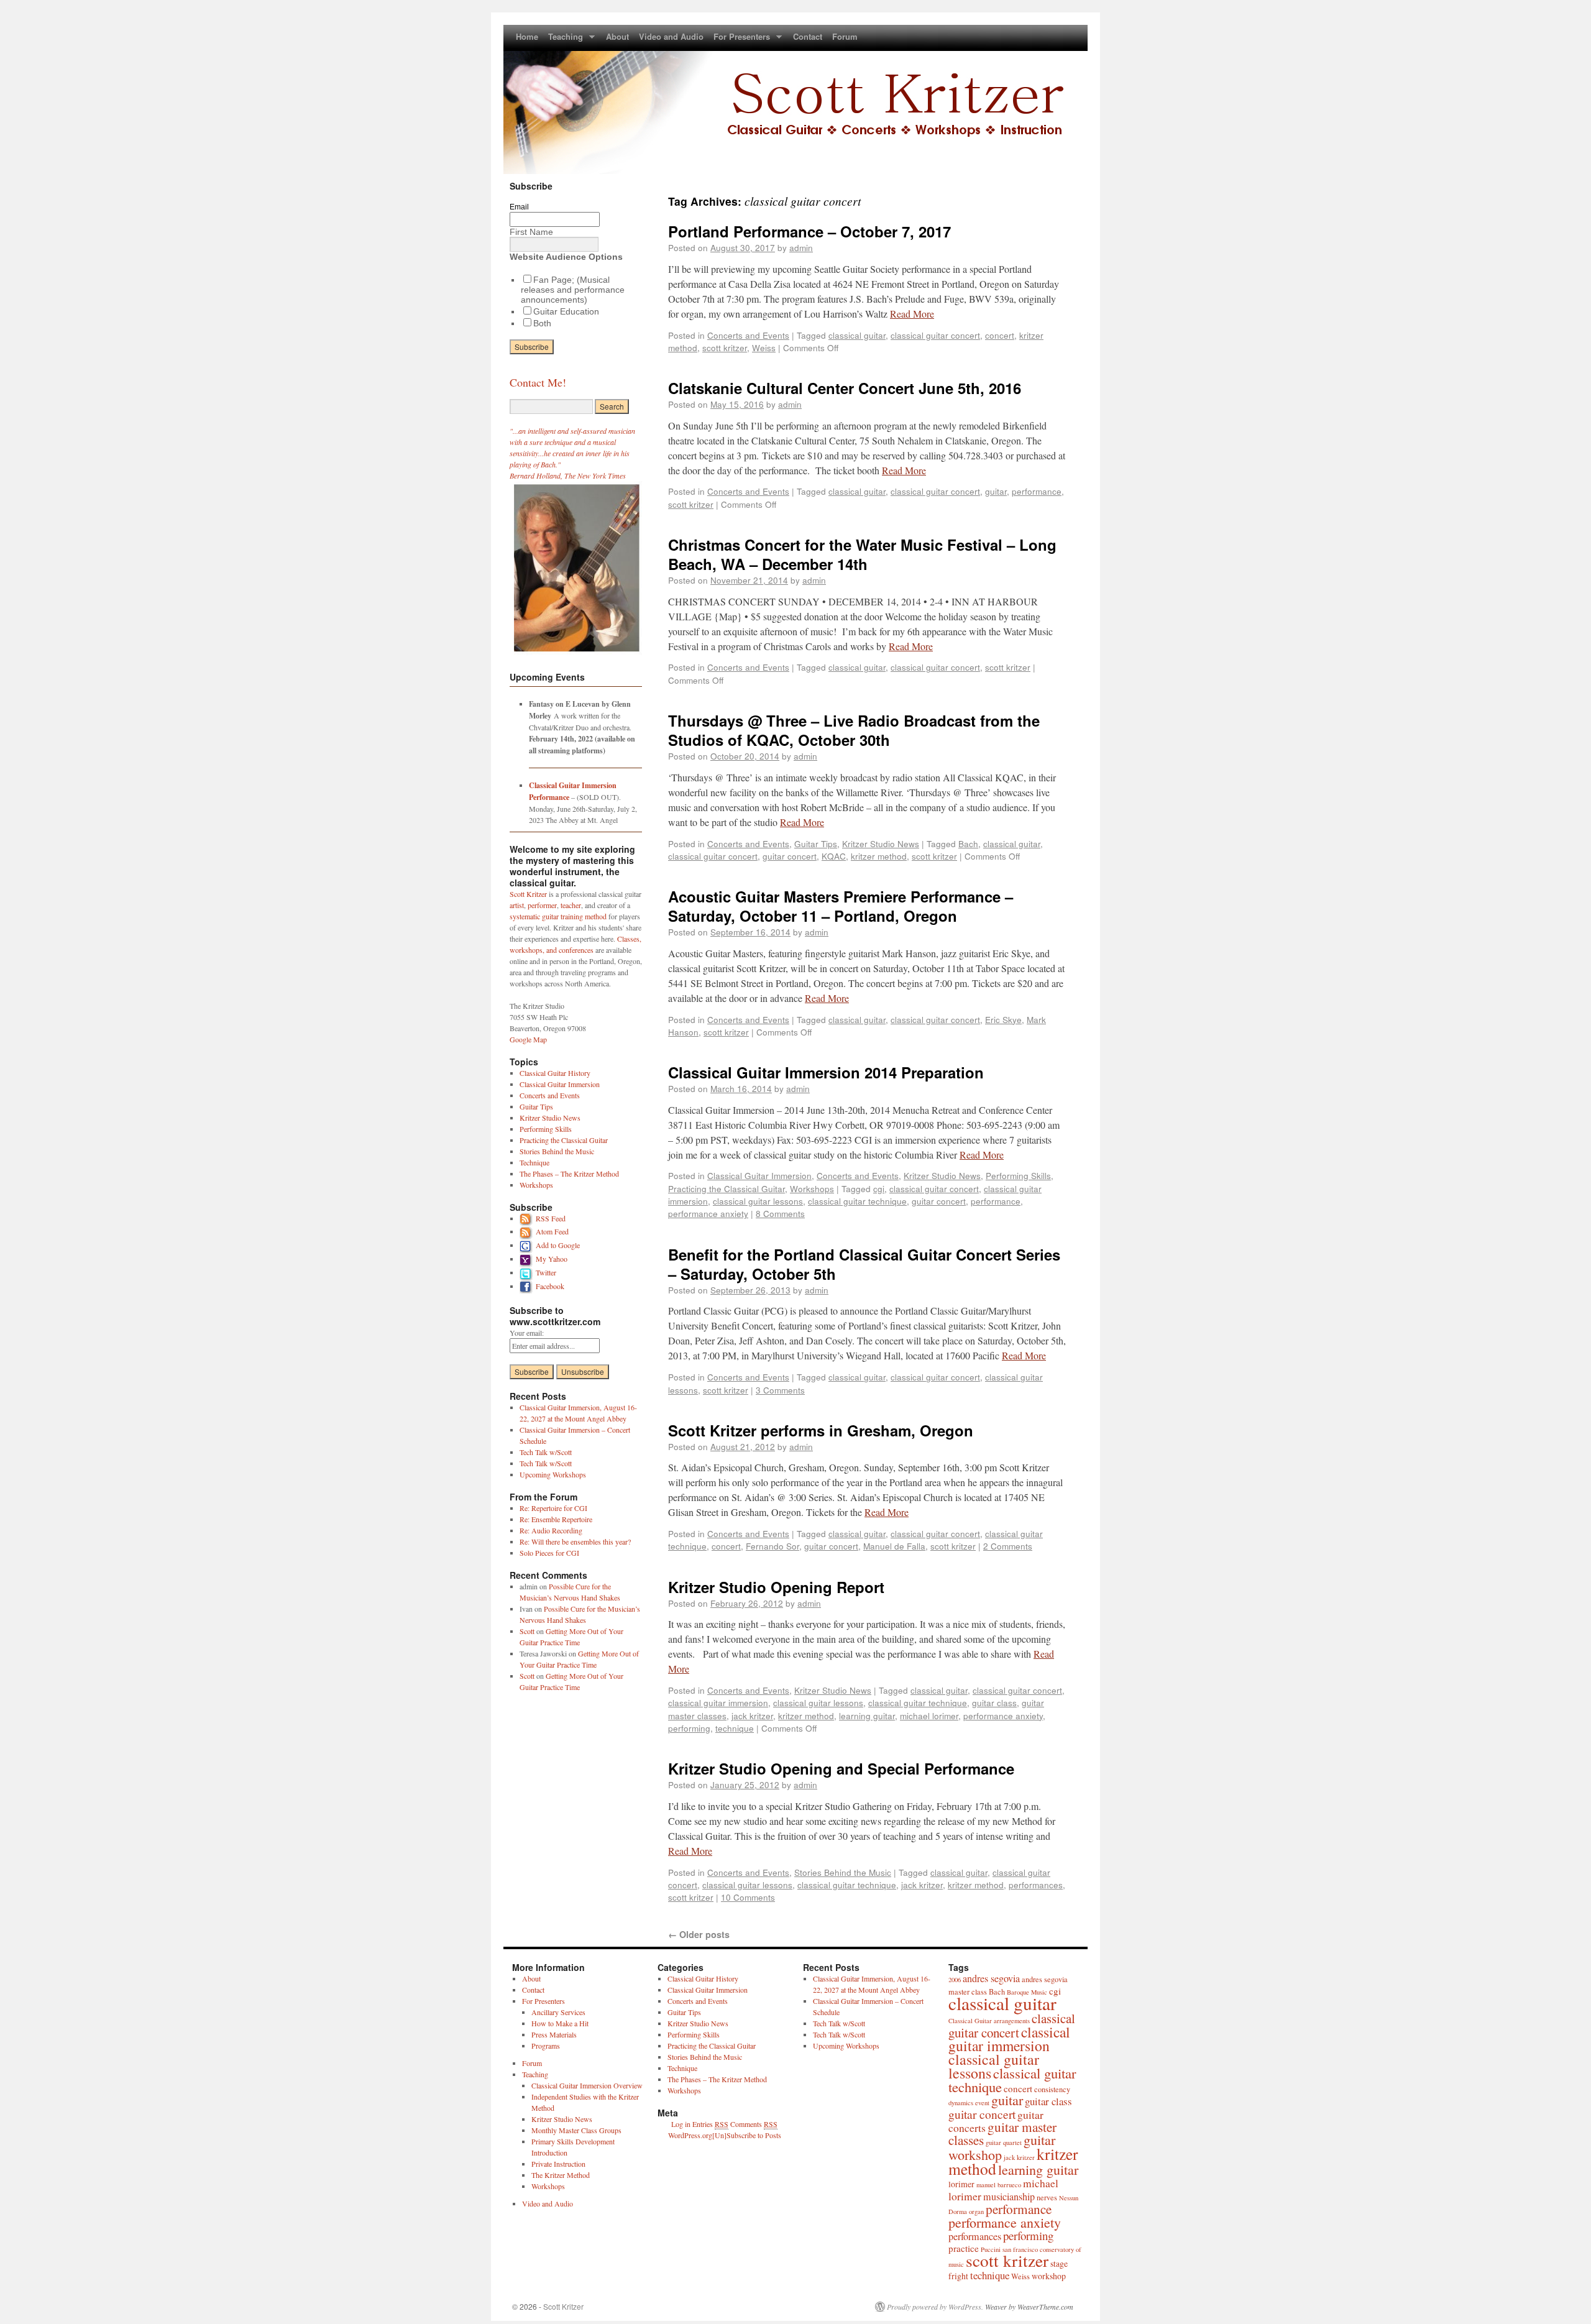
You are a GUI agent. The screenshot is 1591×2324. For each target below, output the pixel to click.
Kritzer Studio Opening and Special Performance (841, 1768)
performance (1037, 491)
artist (517, 905)
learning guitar (867, 1715)
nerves (1047, 2197)
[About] (576, 654)
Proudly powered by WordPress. (935, 2307)
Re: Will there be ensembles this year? (575, 1541)
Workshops (812, 1188)
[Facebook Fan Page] (528, 1286)
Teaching (563, 39)
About (617, 36)
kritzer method (879, 856)
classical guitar (857, 335)
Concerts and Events (748, 335)
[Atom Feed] (528, 1231)
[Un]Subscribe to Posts (747, 2135)
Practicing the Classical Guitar (727, 1188)
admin (801, 247)
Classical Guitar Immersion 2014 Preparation (826, 1072)
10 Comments (748, 1897)
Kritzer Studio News (881, 843)
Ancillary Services (558, 2012)
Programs (546, 2046)
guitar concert (790, 856)
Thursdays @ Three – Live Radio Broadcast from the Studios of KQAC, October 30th (854, 730)
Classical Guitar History (555, 1073)
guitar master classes (1002, 2133)
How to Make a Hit (560, 2023)
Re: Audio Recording (551, 1530)
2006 (955, 1980)
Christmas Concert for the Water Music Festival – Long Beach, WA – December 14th (862, 554)
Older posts (699, 1934)
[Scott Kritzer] (795, 99)
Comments (754, 2124)
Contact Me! (538, 382)
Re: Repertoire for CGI (553, 1508)
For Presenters (739, 39)
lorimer (961, 2184)
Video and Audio (671, 36)
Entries (710, 2124)
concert (1000, 335)
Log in (681, 2124)
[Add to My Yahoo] (528, 1259)
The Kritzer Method (561, 2175)
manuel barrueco (999, 2185)
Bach (968, 843)
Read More (912, 314)
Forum (845, 36)
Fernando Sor (773, 1546)
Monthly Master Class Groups (576, 2130)
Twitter (546, 1272)
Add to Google (558, 1245)
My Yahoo (552, 1259)
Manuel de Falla (894, 1546)
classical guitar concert (935, 335)
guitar (996, 491)
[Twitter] (528, 1272)
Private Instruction (558, 2164)
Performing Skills (1018, 1175)
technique (735, 1728)
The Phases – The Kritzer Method (569, 1173)
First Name (531, 232)
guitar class (994, 1702)
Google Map (528, 1039)
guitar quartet (1004, 2143)
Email (519, 207)
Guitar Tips (816, 843)
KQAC (834, 856)
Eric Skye (1003, 1019)
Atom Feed (552, 1231)
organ (976, 2211)
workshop (1049, 2276)
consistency (1052, 2089)
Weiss (764, 347)
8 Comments (780, 1213)
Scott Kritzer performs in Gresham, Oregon (821, 1430)
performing (689, 1728)
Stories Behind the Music (843, 1872)
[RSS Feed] (528, 1218)
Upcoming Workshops (553, 1474)
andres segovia (991, 1978)
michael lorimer (929, 1715)
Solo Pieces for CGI (549, 1553)
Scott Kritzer (528, 894)
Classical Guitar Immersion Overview (587, 2085)
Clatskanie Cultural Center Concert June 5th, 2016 (845, 388)
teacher (571, 905)
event (982, 2103)
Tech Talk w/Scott (546, 1452)
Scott (527, 1631)
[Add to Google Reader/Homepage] (528, 1245)
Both (542, 323)
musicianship (1009, 2197)
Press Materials (554, 2034)
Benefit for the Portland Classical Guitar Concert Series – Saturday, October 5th (864, 1264)
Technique (534, 1162)
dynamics (961, 2103)
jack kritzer (752, 1715)
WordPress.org (690, 2135)
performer (542, 905)
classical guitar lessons (758, 1201)
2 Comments (1008, 1546)
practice (964, 2248)
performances (1036, 1885)
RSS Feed (551, 1218)
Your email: (527, 1333)
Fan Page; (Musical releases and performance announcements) (573, 290)
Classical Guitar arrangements (989, 2021)
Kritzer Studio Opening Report (776, 1587)
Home (527, 36)
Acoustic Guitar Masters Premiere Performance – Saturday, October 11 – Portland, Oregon (841, 906)
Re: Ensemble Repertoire (556, 1519)
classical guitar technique (857, 1201)
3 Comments (780, 1390)
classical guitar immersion (718, 1702)
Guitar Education (566, 311)
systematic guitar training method (558, 916)
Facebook (550, 1286)
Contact (808, 36)
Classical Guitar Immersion (759, 1175)
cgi (879, 1188)
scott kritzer (725, 347)
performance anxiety (708, 1213)
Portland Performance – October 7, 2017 (809, 231)
